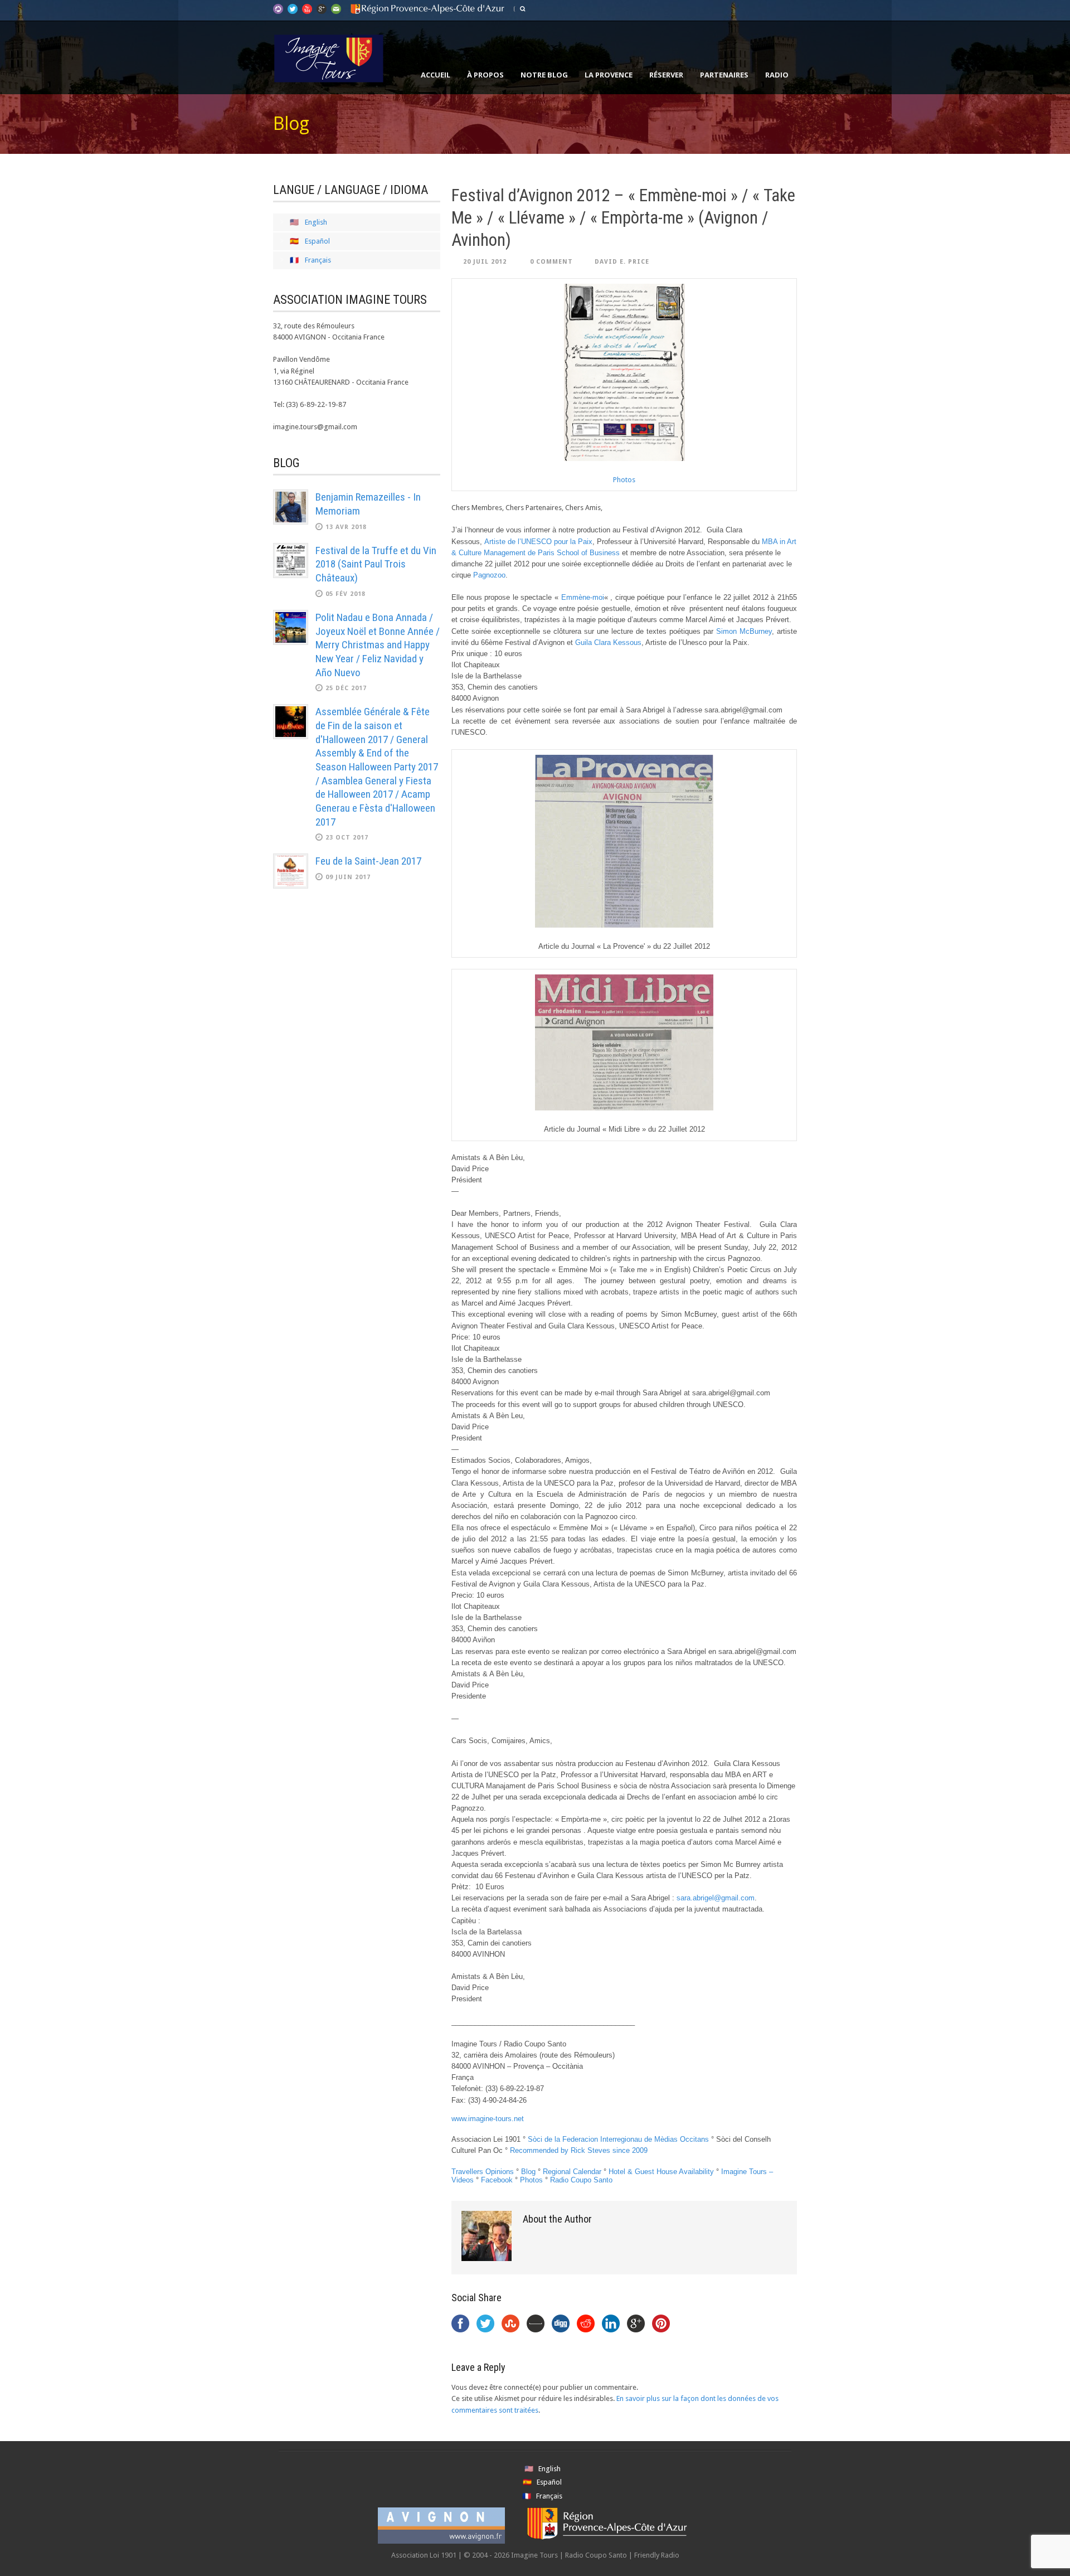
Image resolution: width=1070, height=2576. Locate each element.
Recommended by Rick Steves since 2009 (579, 2150)
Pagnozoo (489, 575)
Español (317, 241)
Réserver (666, 75)
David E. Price (622, 262)
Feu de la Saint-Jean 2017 (368, 861)
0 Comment (551, 262)
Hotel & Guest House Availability (661, 2172)
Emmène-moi (583, 597)
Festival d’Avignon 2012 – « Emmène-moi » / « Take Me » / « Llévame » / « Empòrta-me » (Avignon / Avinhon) (623, 218)
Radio (777, 75)
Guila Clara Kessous (608, 642)
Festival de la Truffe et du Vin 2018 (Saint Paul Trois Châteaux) (376, 564)
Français (318, 260)
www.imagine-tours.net (488, 2119)
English (316, 222)
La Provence (609, 75)
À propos (485, 75)
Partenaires (724, 75)
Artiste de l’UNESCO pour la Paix (538, 542)
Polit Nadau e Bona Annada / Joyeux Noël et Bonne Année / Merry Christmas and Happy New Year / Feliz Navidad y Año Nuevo (378, 645)
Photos (624, 480)
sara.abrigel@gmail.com (716, 1898)
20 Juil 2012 (485, 262)
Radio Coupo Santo (581, 2180)
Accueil (436, 75)
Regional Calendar (572, 2172)
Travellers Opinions (483, 2172)
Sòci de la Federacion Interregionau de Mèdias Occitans (618, 2139)
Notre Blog (544, 75)
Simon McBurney (744, 631)
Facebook (497, 2180)
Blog (528, 2172)
